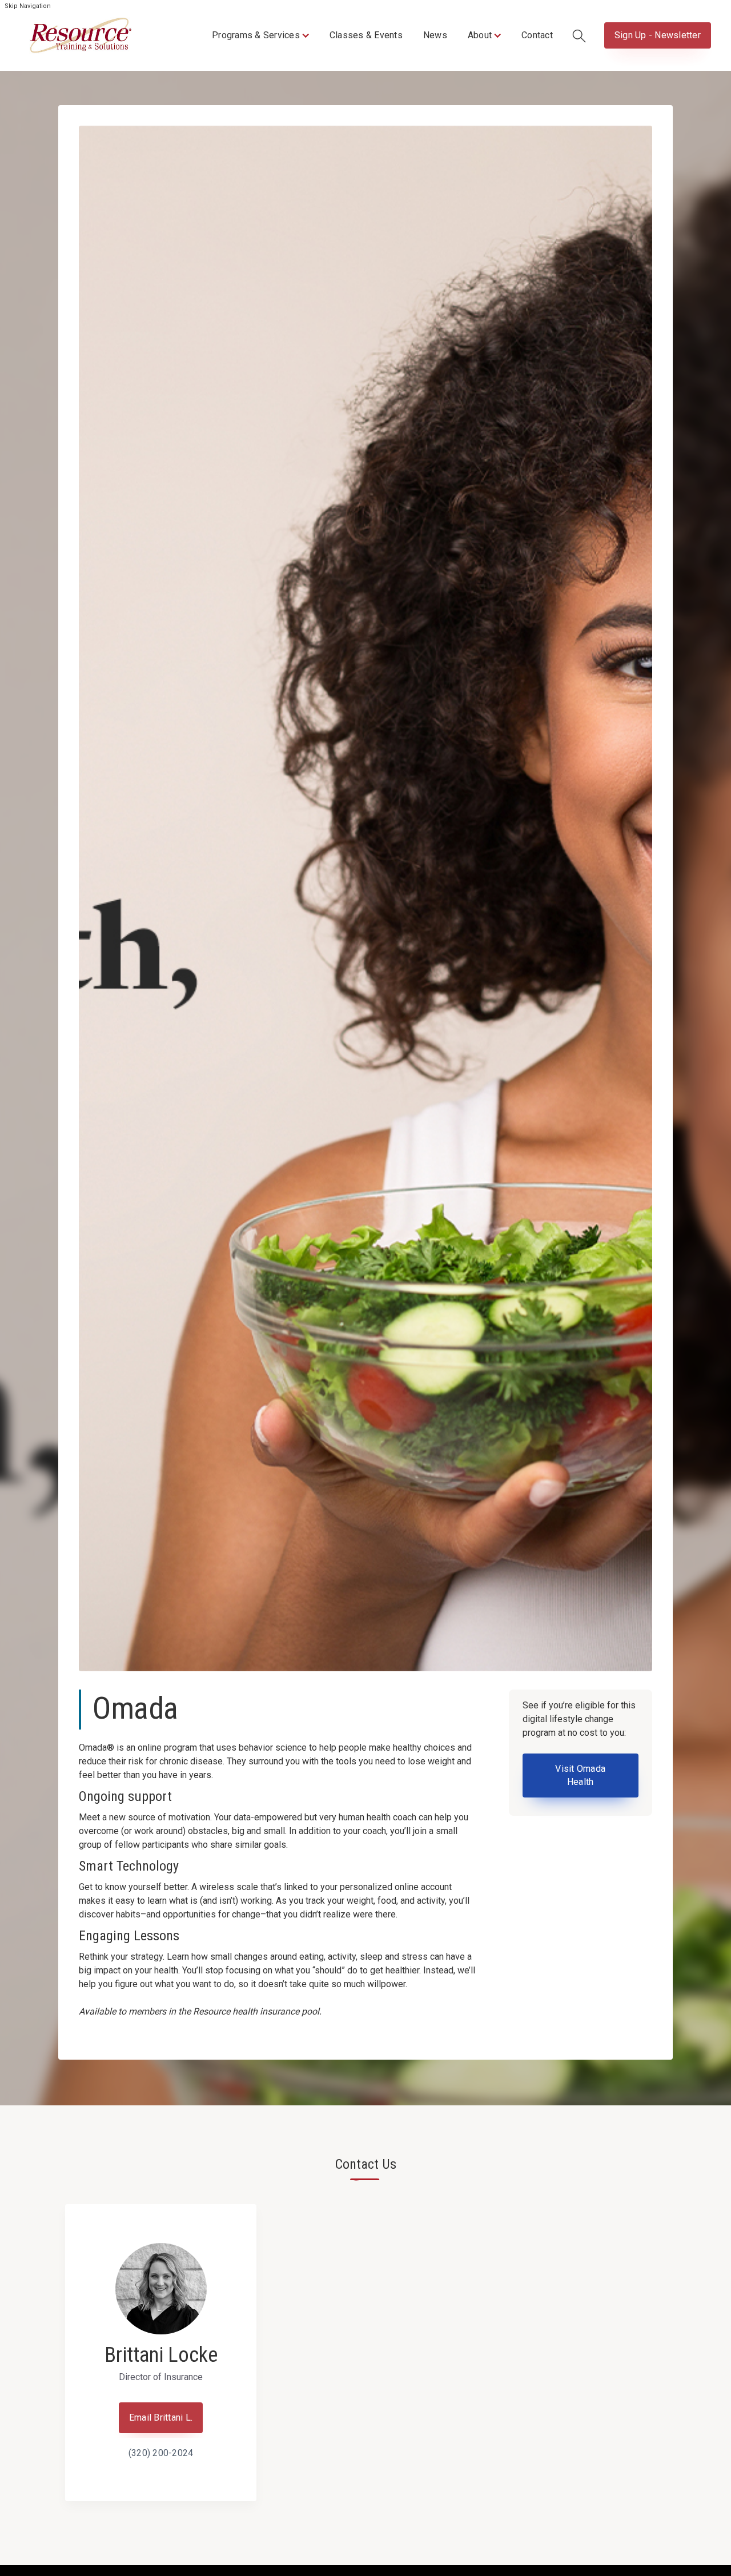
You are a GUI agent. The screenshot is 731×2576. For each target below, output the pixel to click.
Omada (135, 1708)
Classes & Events (366, 35)
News (435, 35)
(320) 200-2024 (161, 2453)
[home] (81, 35)
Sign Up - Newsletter (658, 35)
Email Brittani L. (161, 2417)
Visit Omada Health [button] (580, 1775)
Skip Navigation (28, 6)
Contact (537, 35)
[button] (260, 35)
